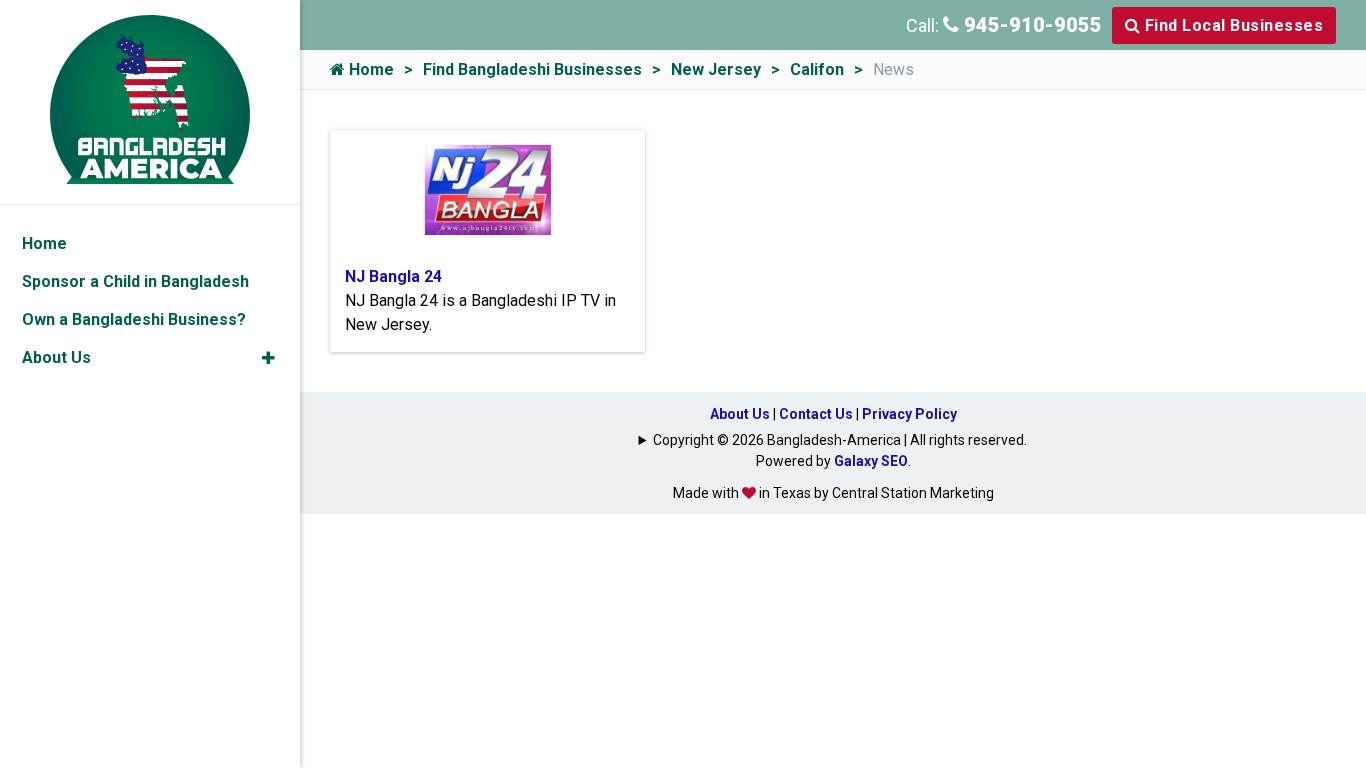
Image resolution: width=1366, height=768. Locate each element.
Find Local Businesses (1231, 25)
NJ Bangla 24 (393, 276)
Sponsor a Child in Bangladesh (135, 281)
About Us (740, 414)
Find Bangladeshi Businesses (532, 69)
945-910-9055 (1030, 25)
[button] (268, 358)
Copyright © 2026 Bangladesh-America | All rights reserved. (840, 440)
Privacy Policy (909, 414)
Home (369, 69)
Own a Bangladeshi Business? (134, 319)
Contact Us (816, 414)
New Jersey (716, 69)
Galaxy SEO (871, 461)
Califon (817, 69)
